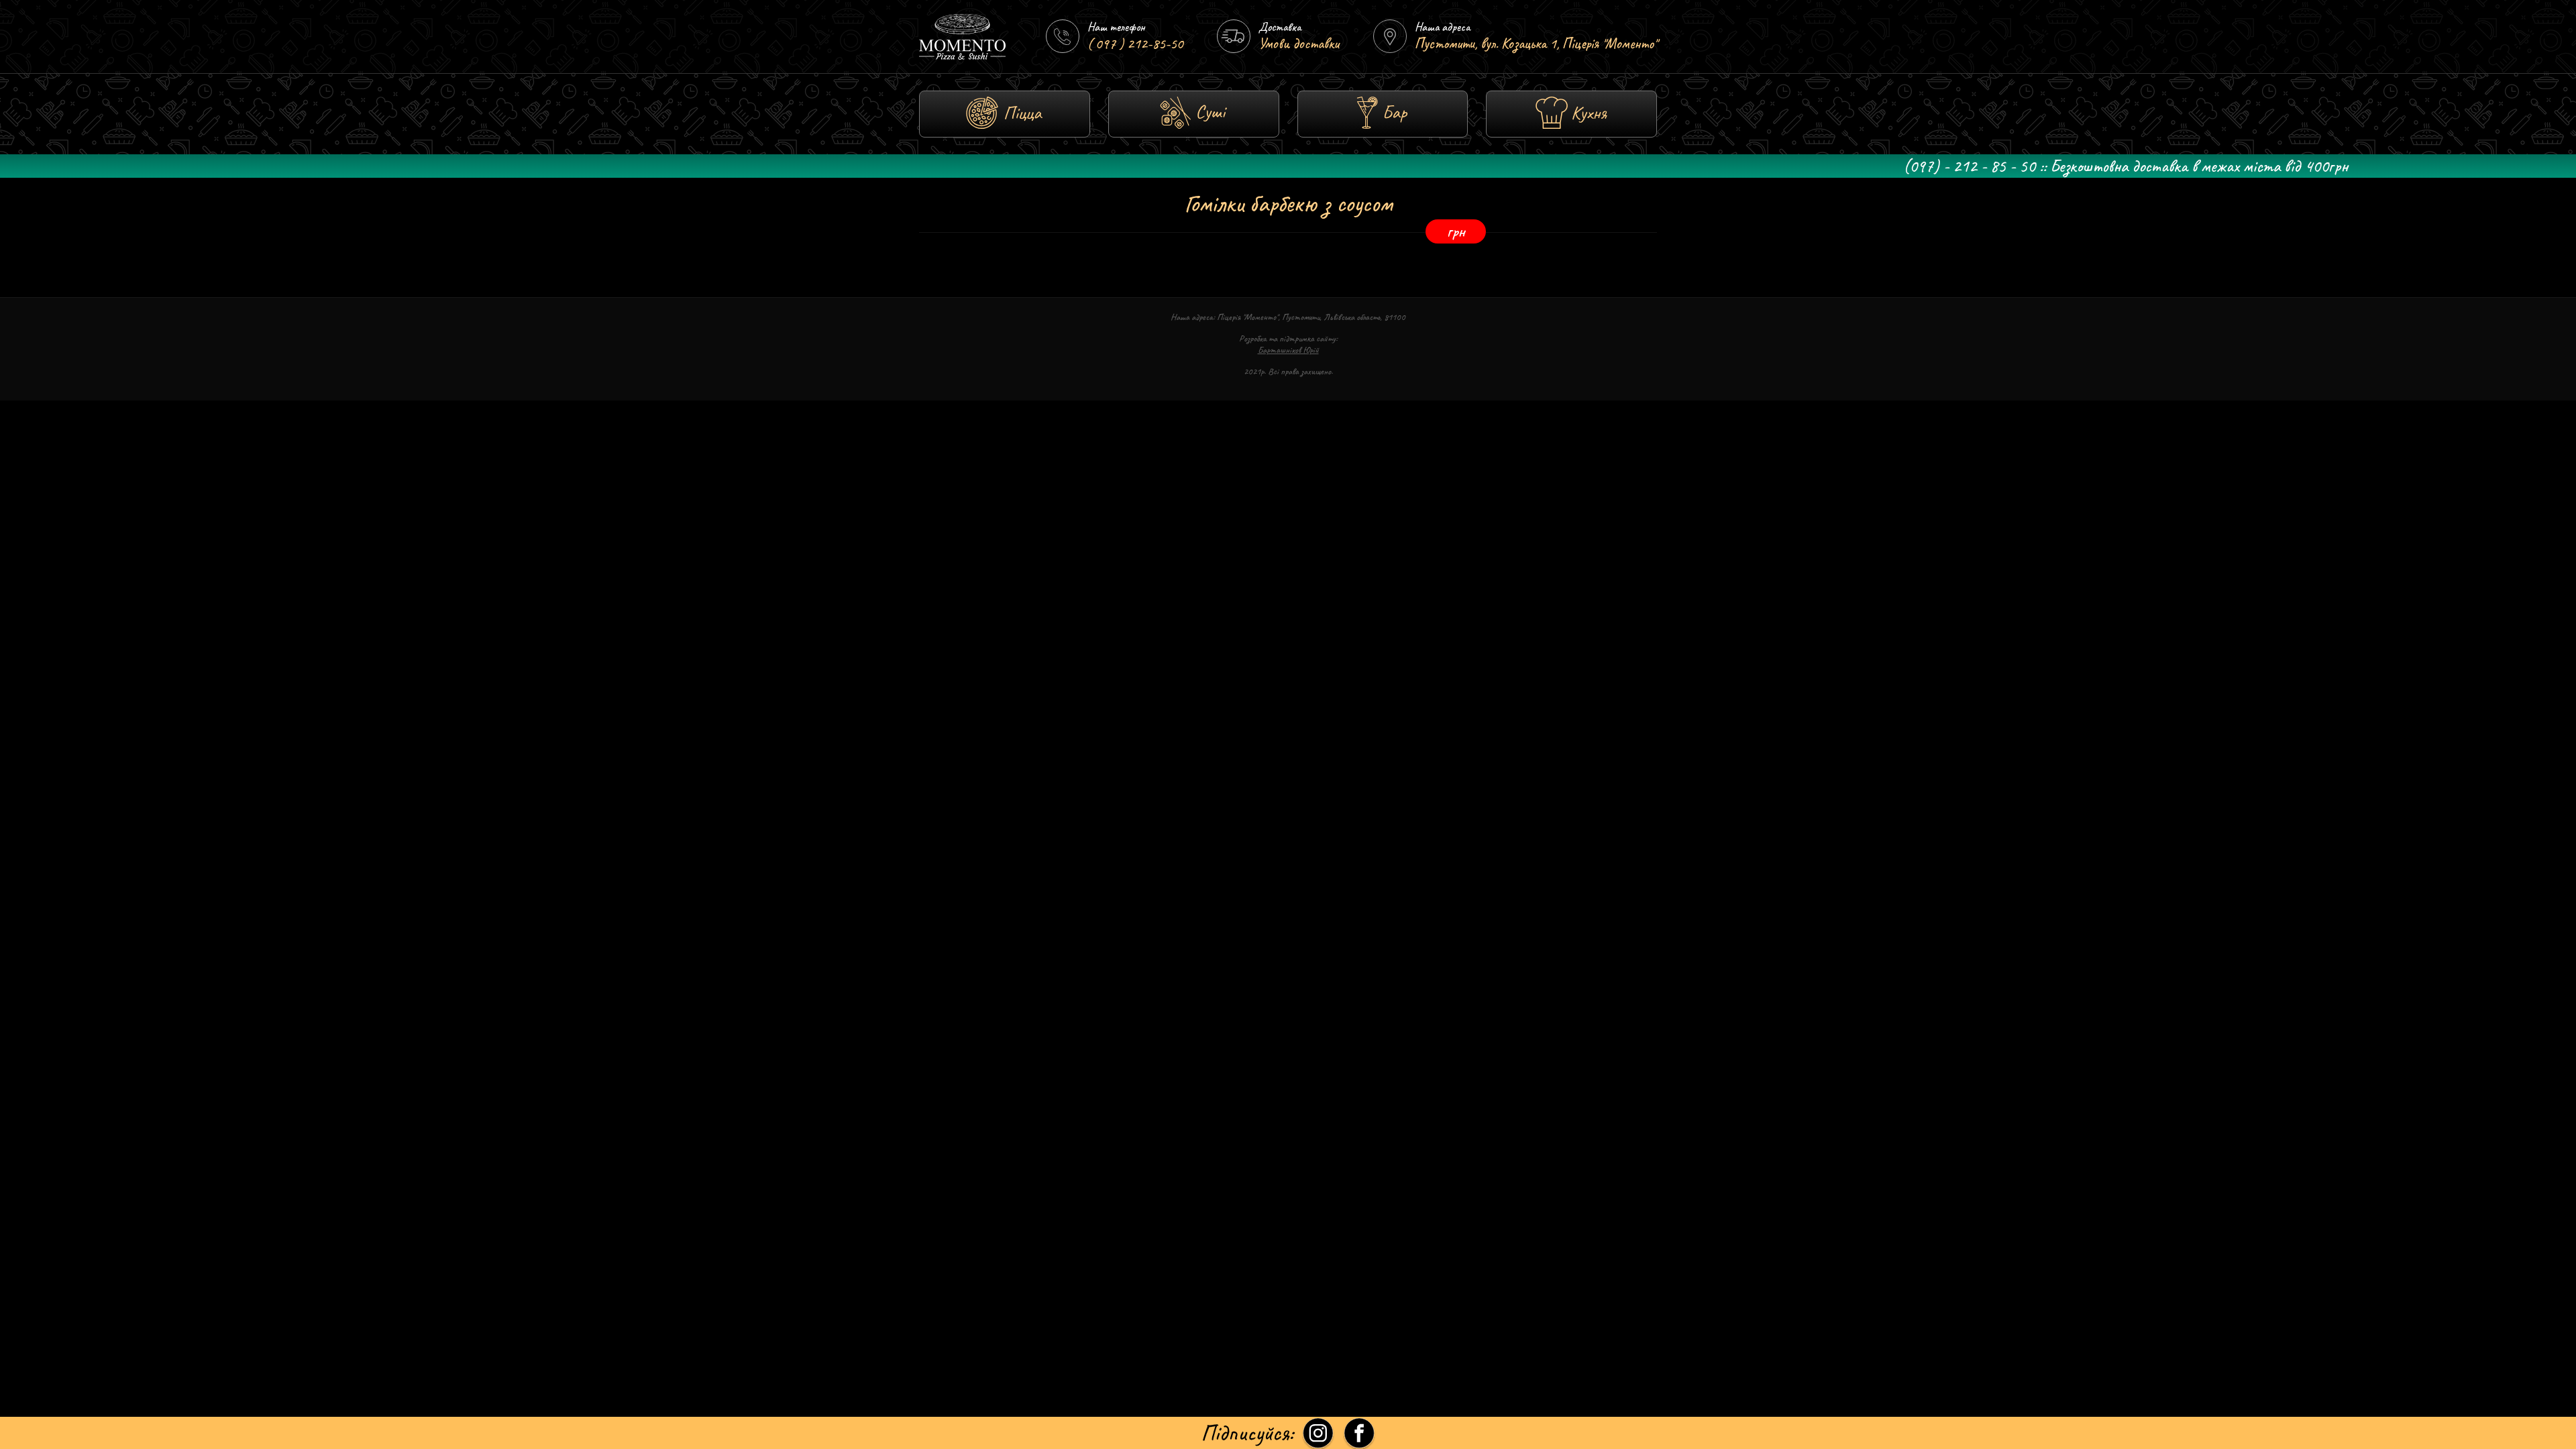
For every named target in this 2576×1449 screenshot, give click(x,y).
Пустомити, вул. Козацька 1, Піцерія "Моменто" (1536, 44)
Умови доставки (1299, 44)
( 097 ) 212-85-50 (1135, 44)
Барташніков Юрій (1288, 350)
